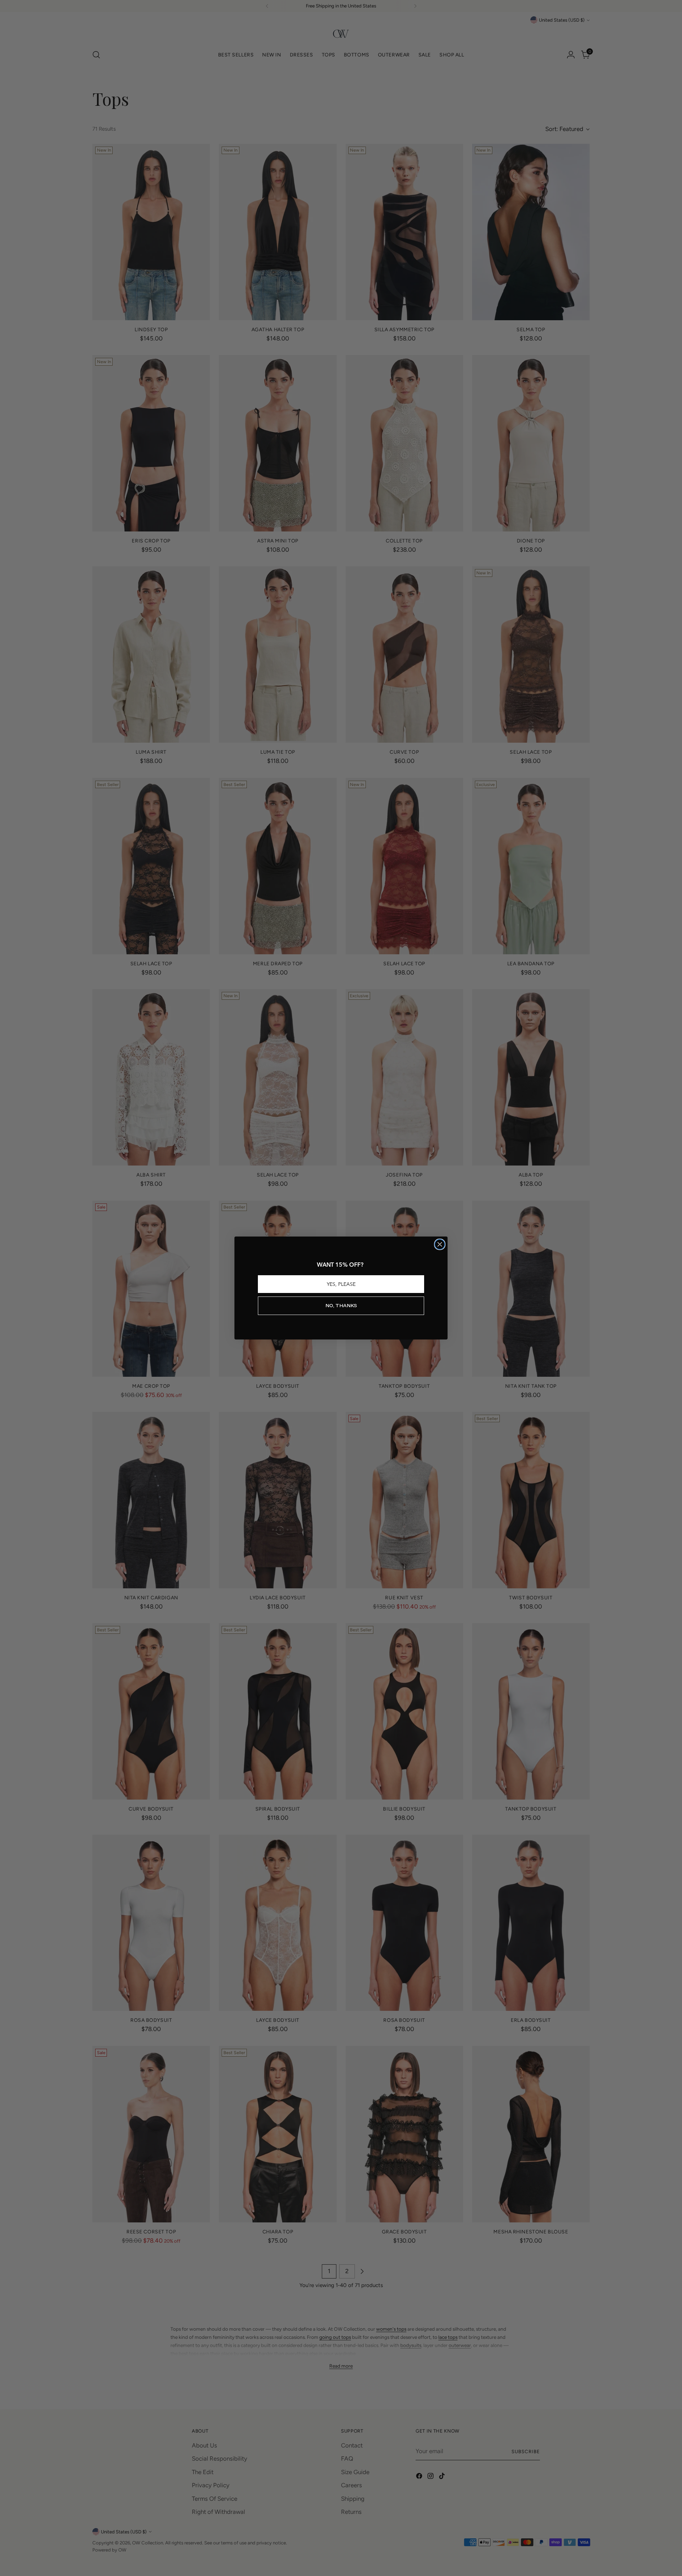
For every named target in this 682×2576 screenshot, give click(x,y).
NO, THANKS (341, 1306)
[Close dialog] (440, 1244)
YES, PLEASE (341, 1284)
